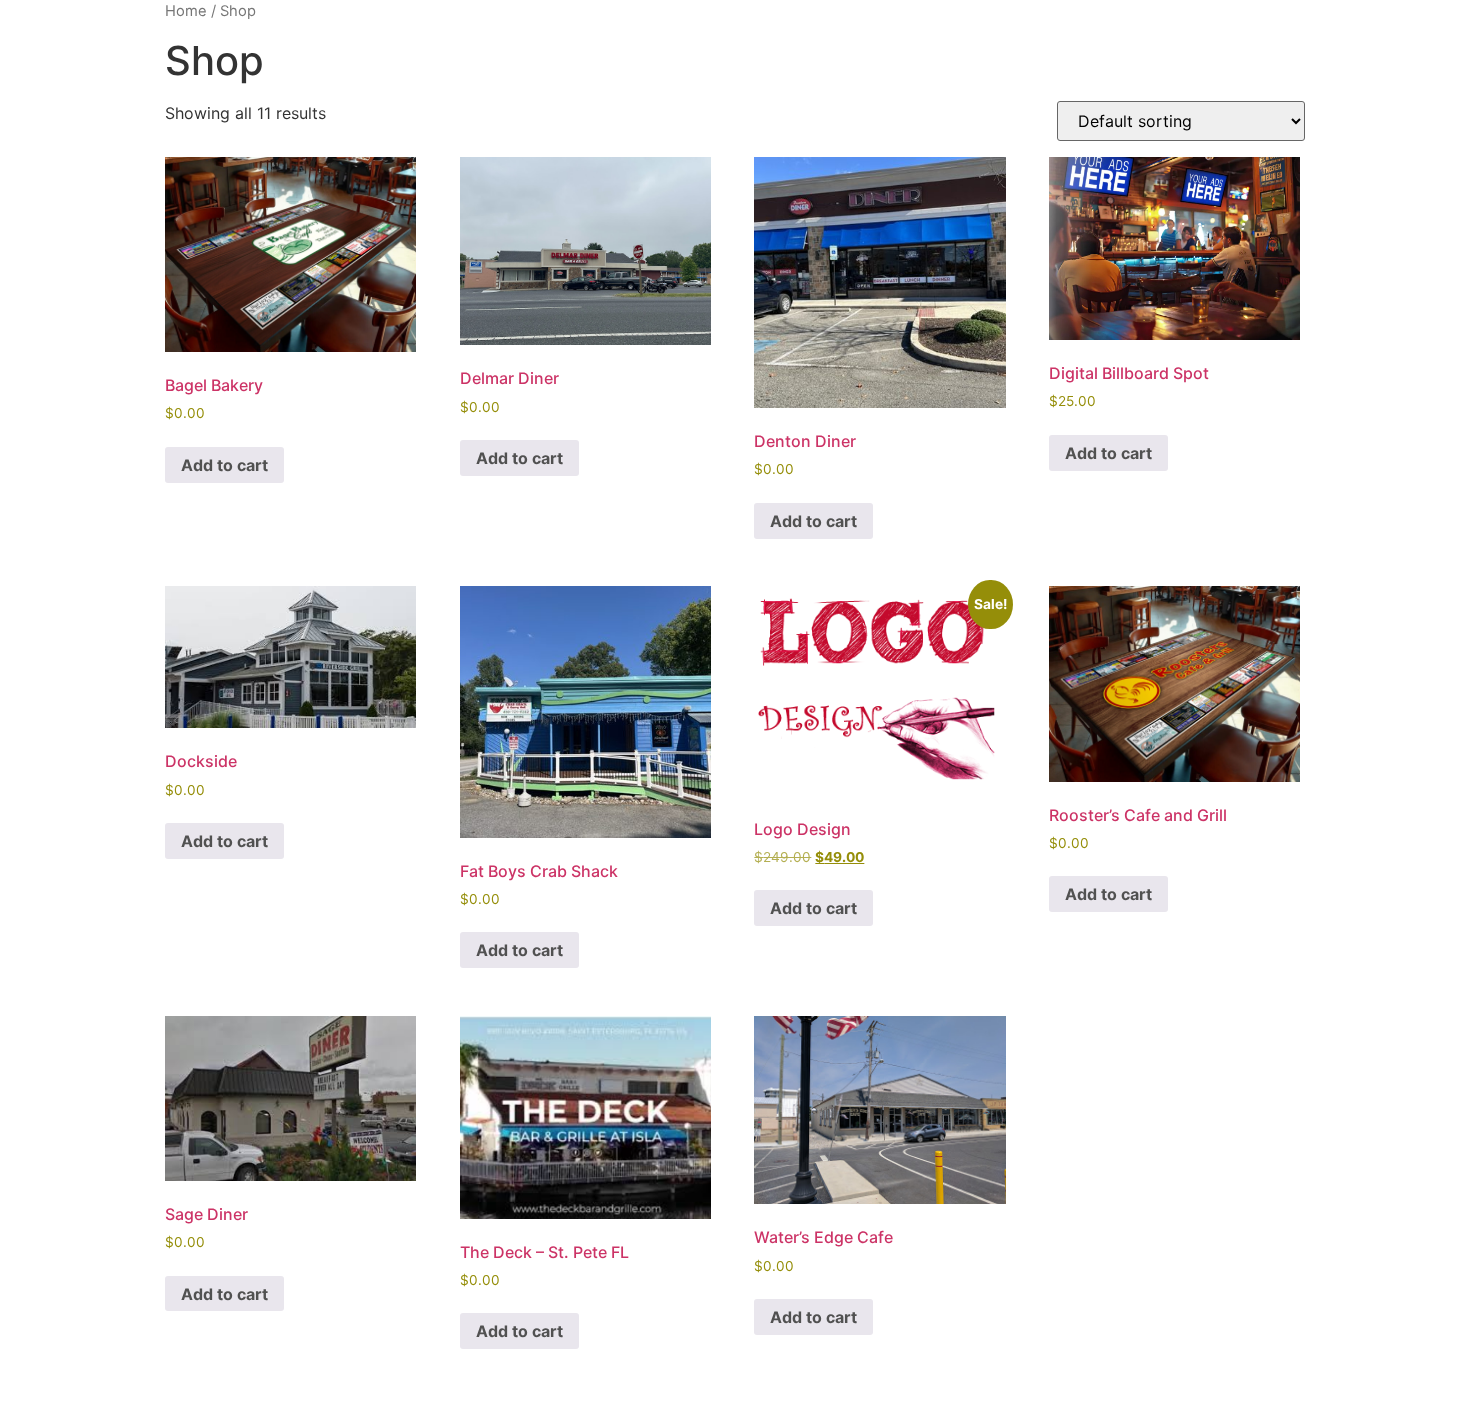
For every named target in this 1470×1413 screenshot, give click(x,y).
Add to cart (224, 465)
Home (186, 11)
